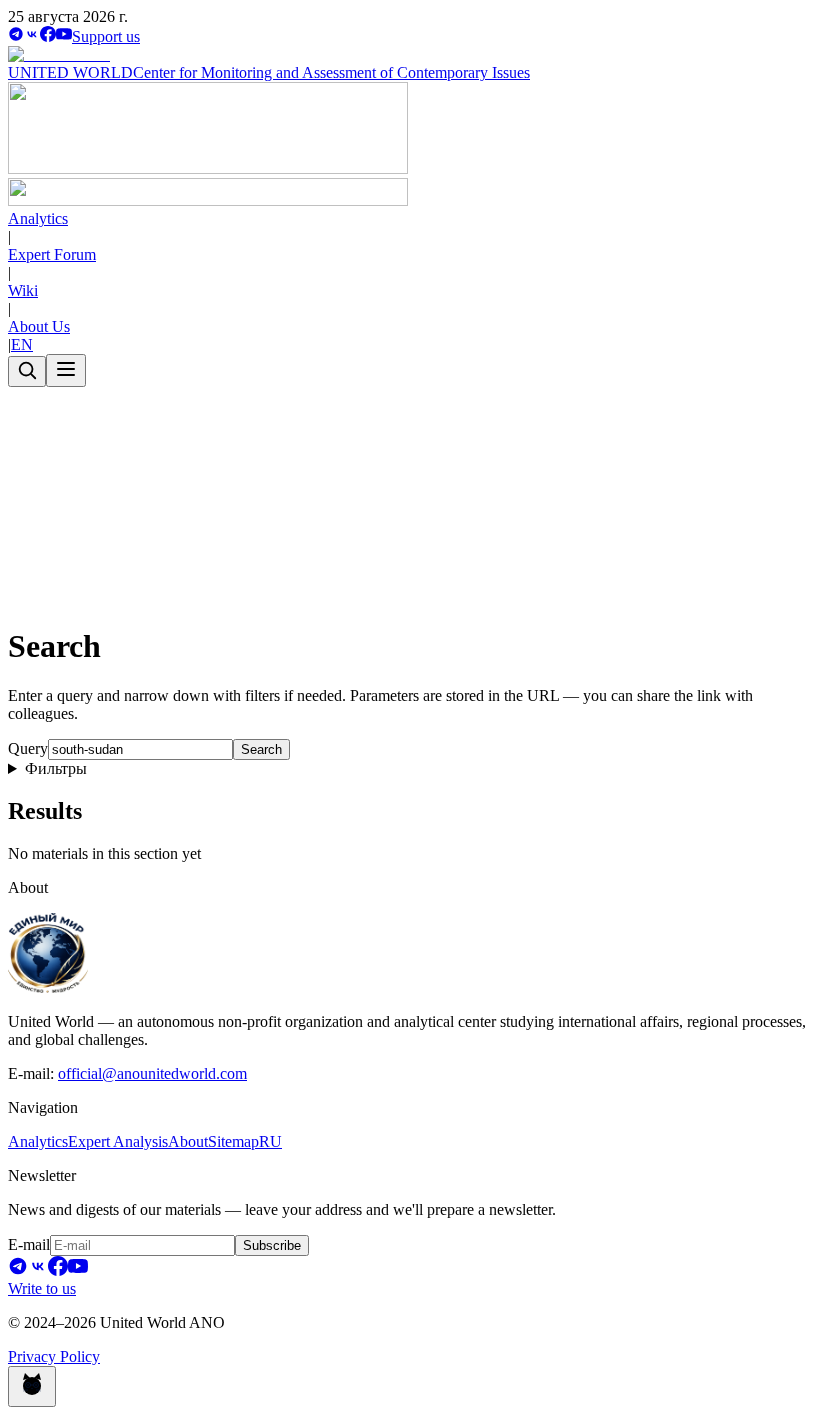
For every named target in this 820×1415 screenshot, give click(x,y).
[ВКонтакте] (32, 36)
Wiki (23, 290)
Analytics (38, 218)
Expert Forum (52, 254)
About (188, 1141)
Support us (106, 36)
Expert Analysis (118, 1141)
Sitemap (233, 1141)
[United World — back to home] (208, 200)
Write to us (42, 1288)
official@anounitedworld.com (152, 1073)
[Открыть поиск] (27, 371)
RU (270, 1141)
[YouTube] (64, 36)
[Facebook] (48, 36)
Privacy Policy (54, 1356)
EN (22, 344)
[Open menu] (66, 370)
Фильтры (56, 768)
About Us (39, 326)
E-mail (29, 1244)
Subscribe (272, 1245)
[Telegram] (16, 36)
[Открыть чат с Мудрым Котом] (32, 1386)
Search (261, 749)
